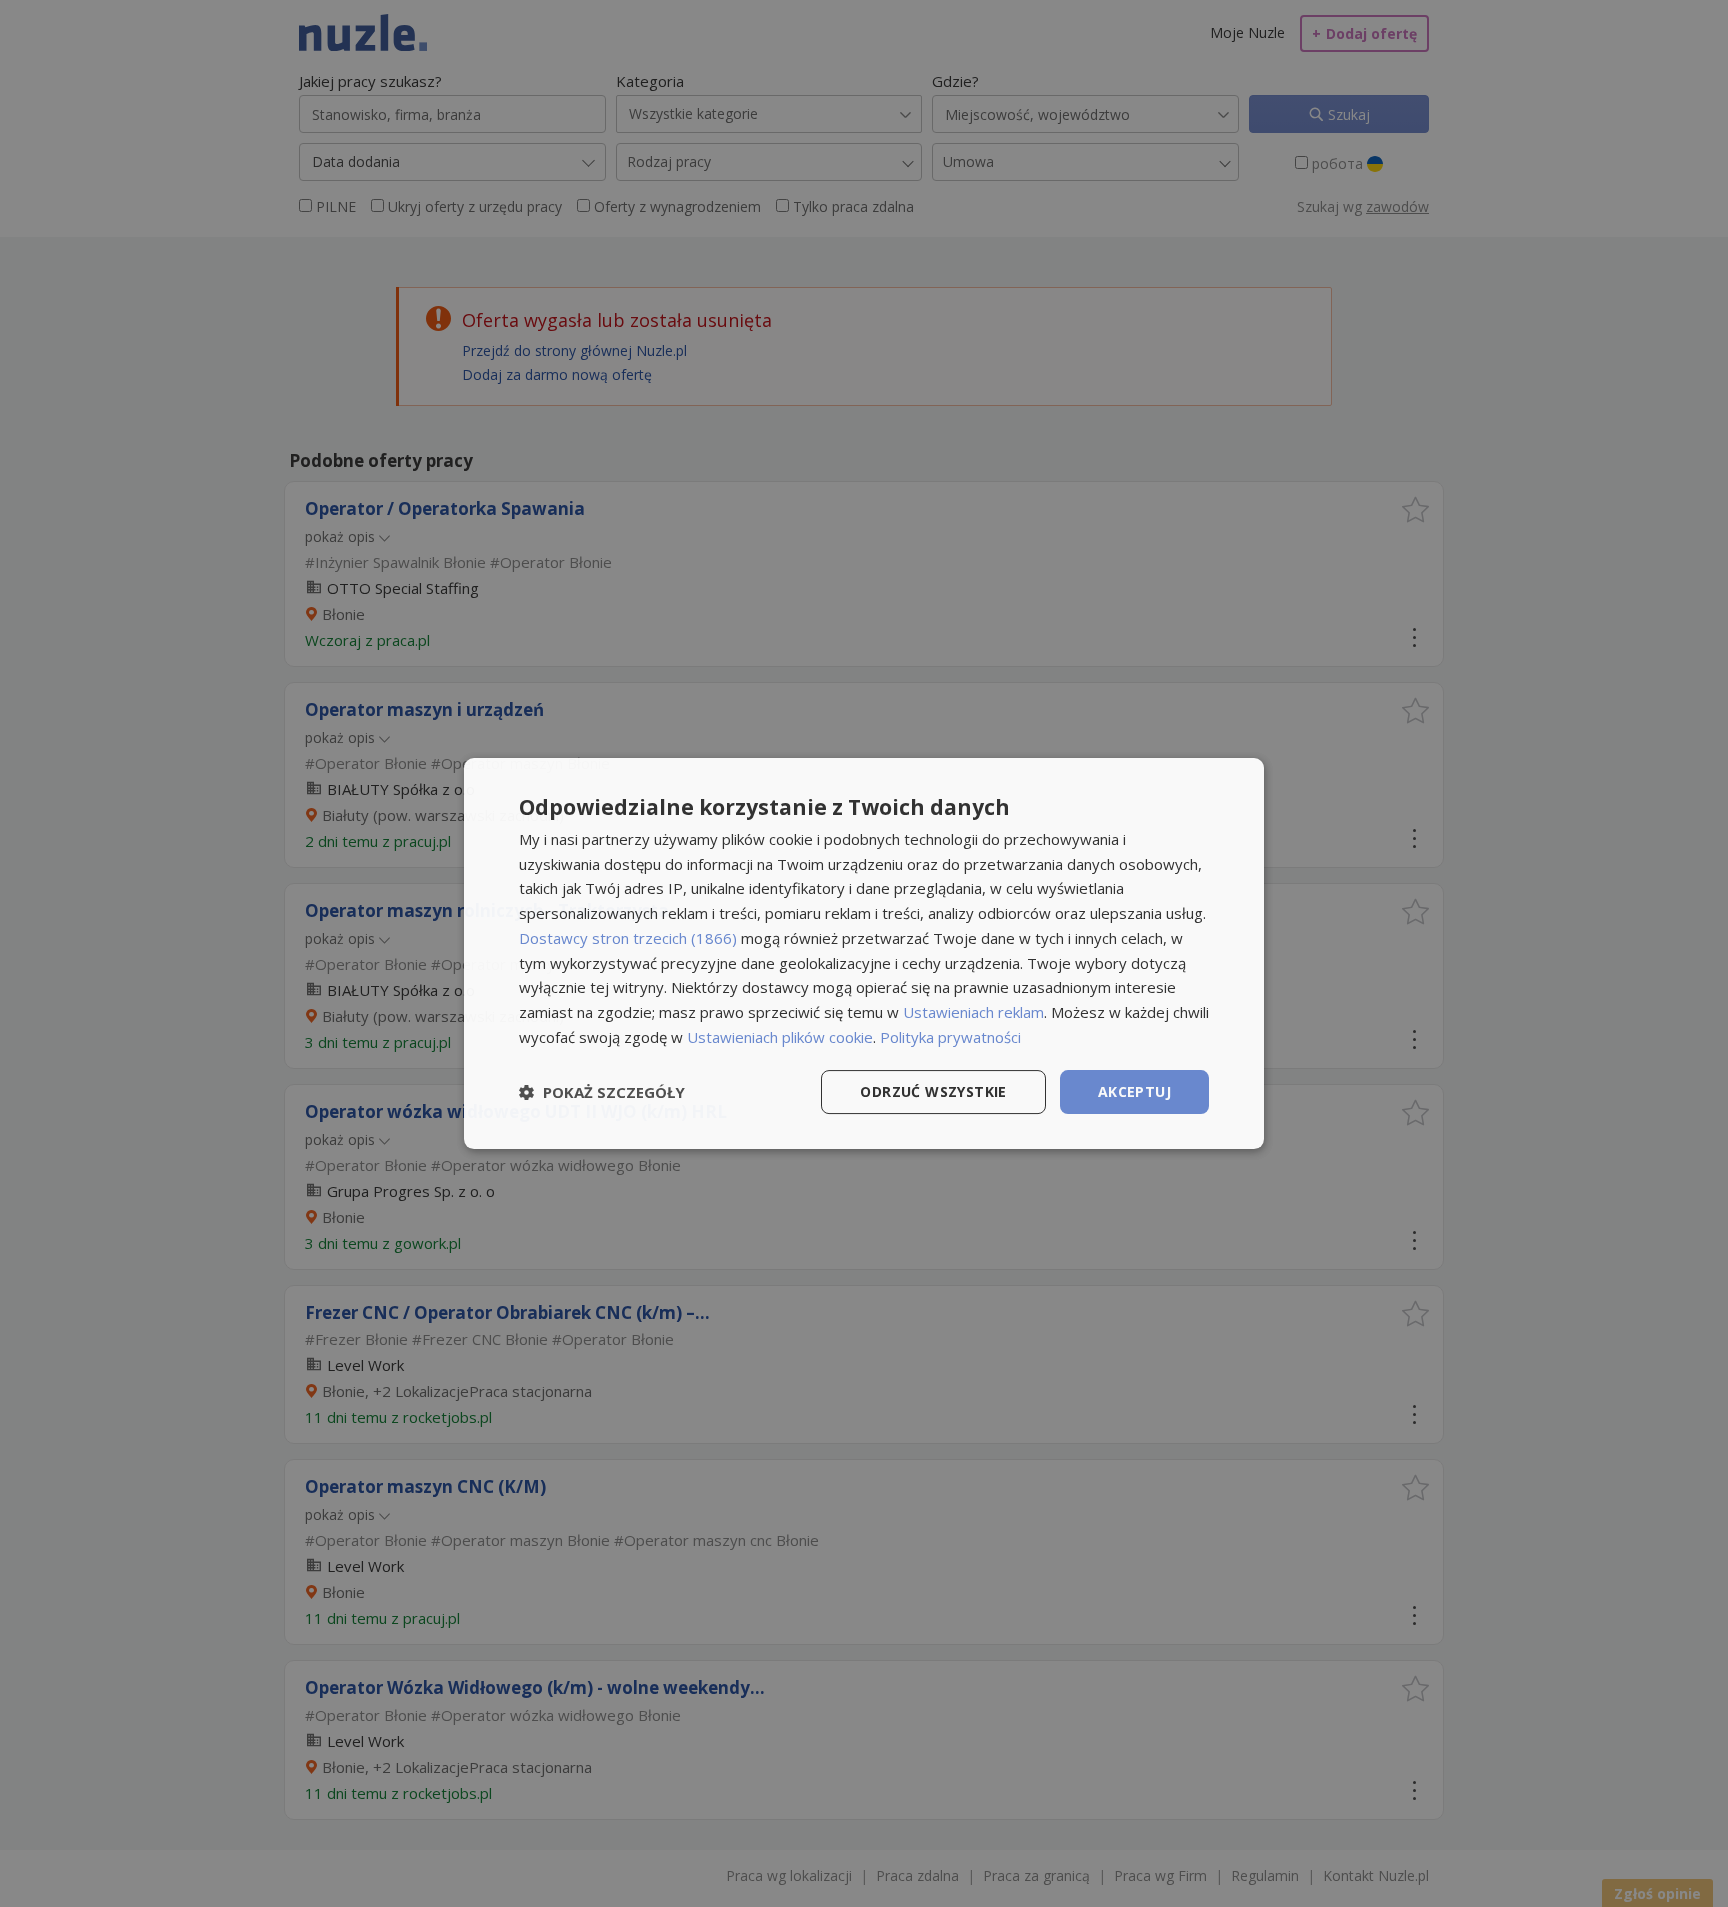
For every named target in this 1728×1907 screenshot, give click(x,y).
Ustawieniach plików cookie (780, 1037)
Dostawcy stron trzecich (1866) (628, 938)
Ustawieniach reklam (973, 1012)
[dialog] (864, 954)
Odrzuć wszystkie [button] (933, 1091)
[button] (602, 1092)
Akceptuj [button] (1134, 1091)
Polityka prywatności (950, 1037)
